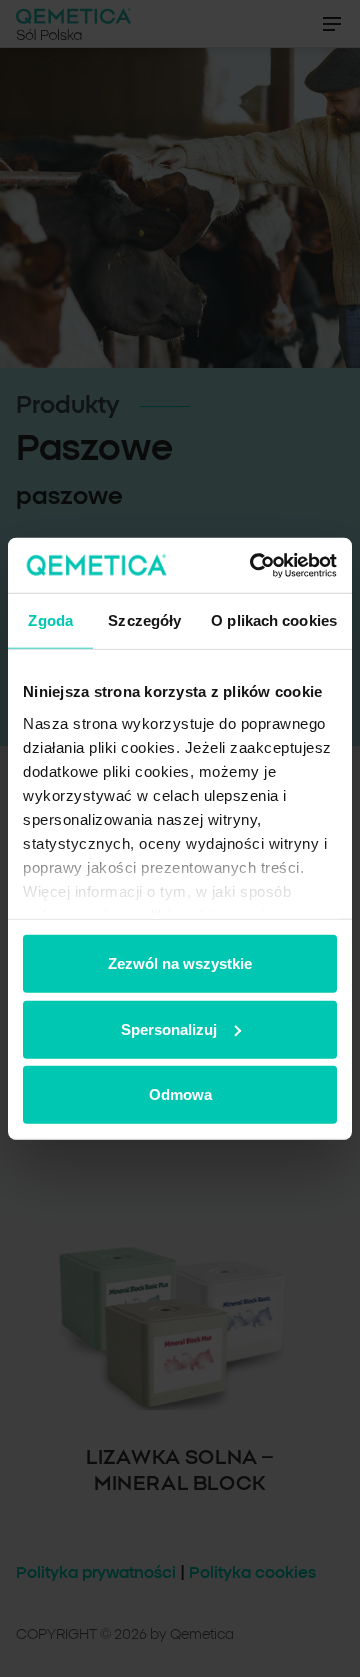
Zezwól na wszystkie (180, 963)
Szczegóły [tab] (144, 620)
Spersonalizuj (169, 1028)
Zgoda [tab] (50, 620)
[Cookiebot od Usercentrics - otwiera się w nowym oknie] (254, 565)
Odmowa (180, 1094)
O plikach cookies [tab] (274, 620)
